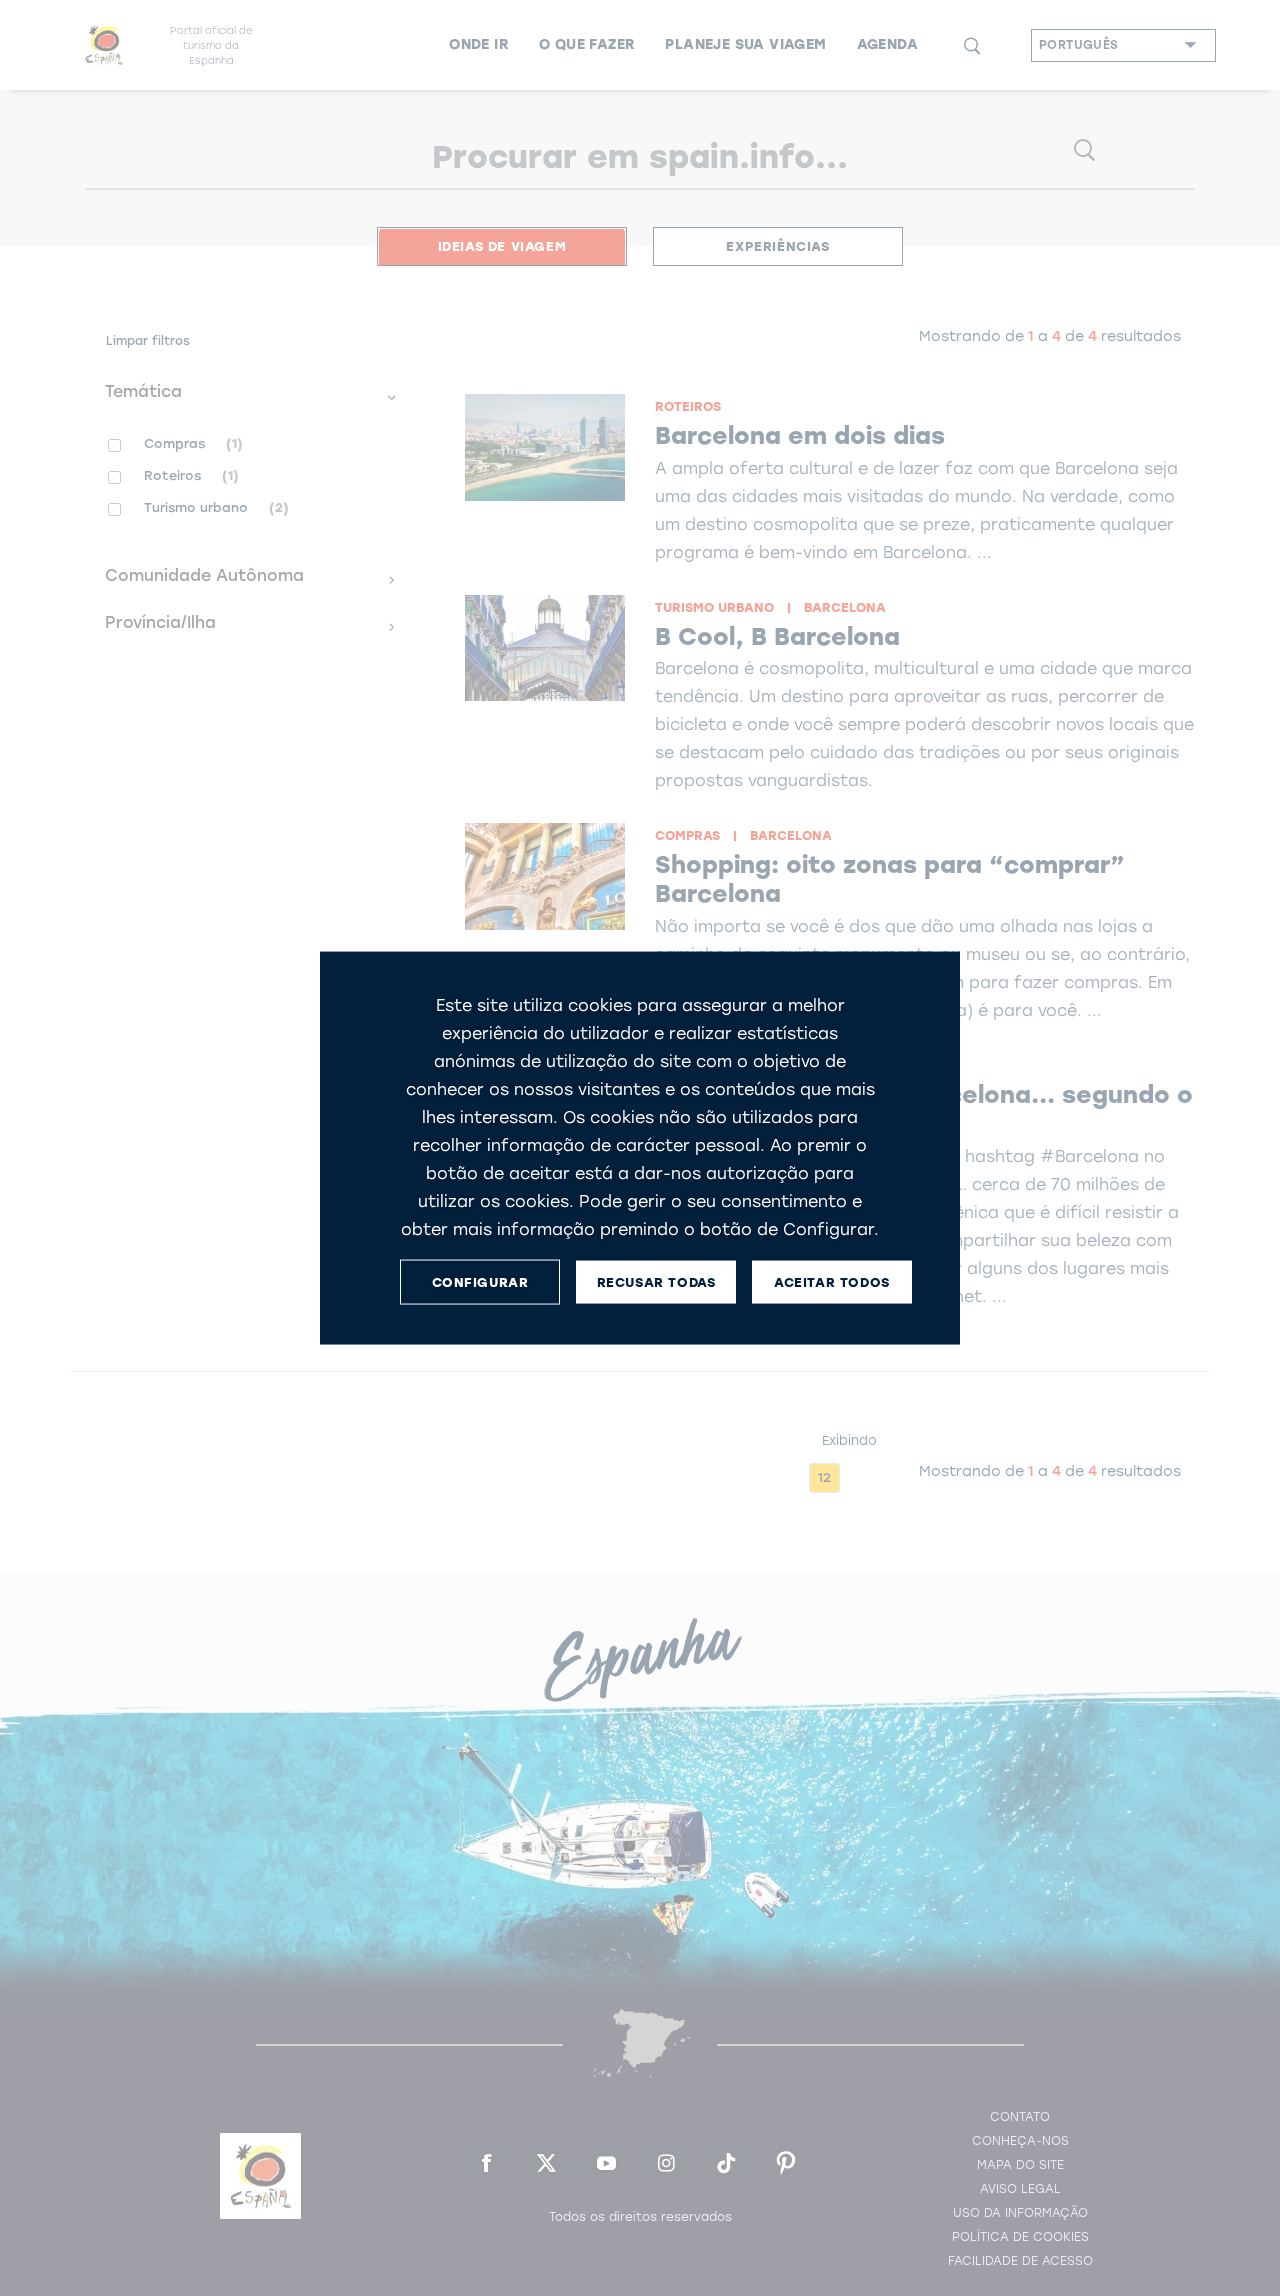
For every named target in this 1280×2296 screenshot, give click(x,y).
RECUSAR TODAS (656, 1281)
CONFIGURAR (480, 1281)
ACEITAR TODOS (832, 1281)
